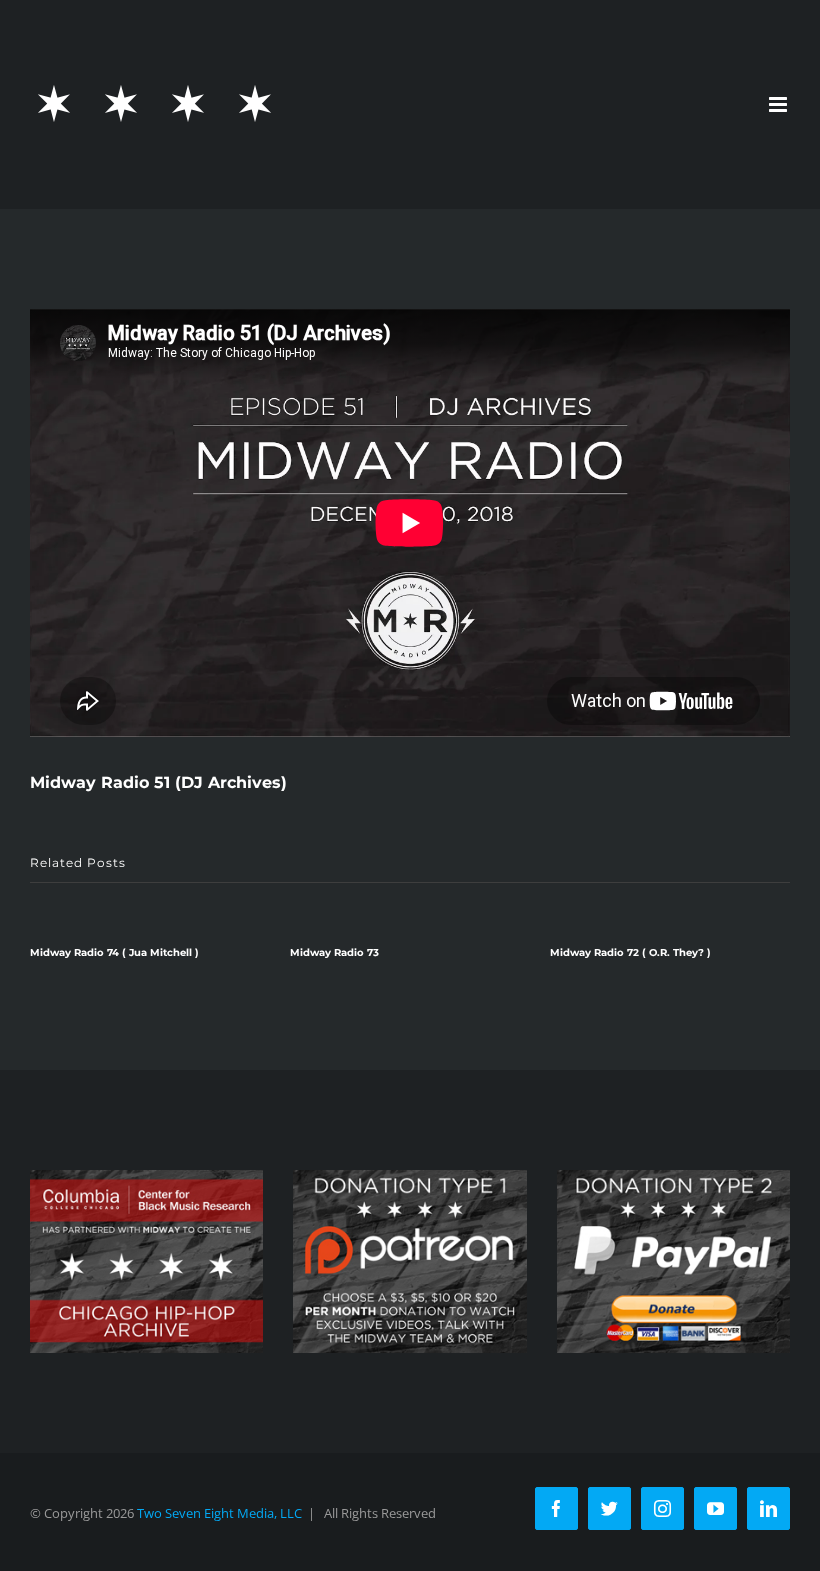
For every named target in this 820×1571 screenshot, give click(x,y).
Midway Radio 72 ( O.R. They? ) (630, 952)
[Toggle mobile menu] (779, 104)
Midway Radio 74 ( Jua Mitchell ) (114, 952)
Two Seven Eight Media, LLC (219, 1513)
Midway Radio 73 (334, 952)
